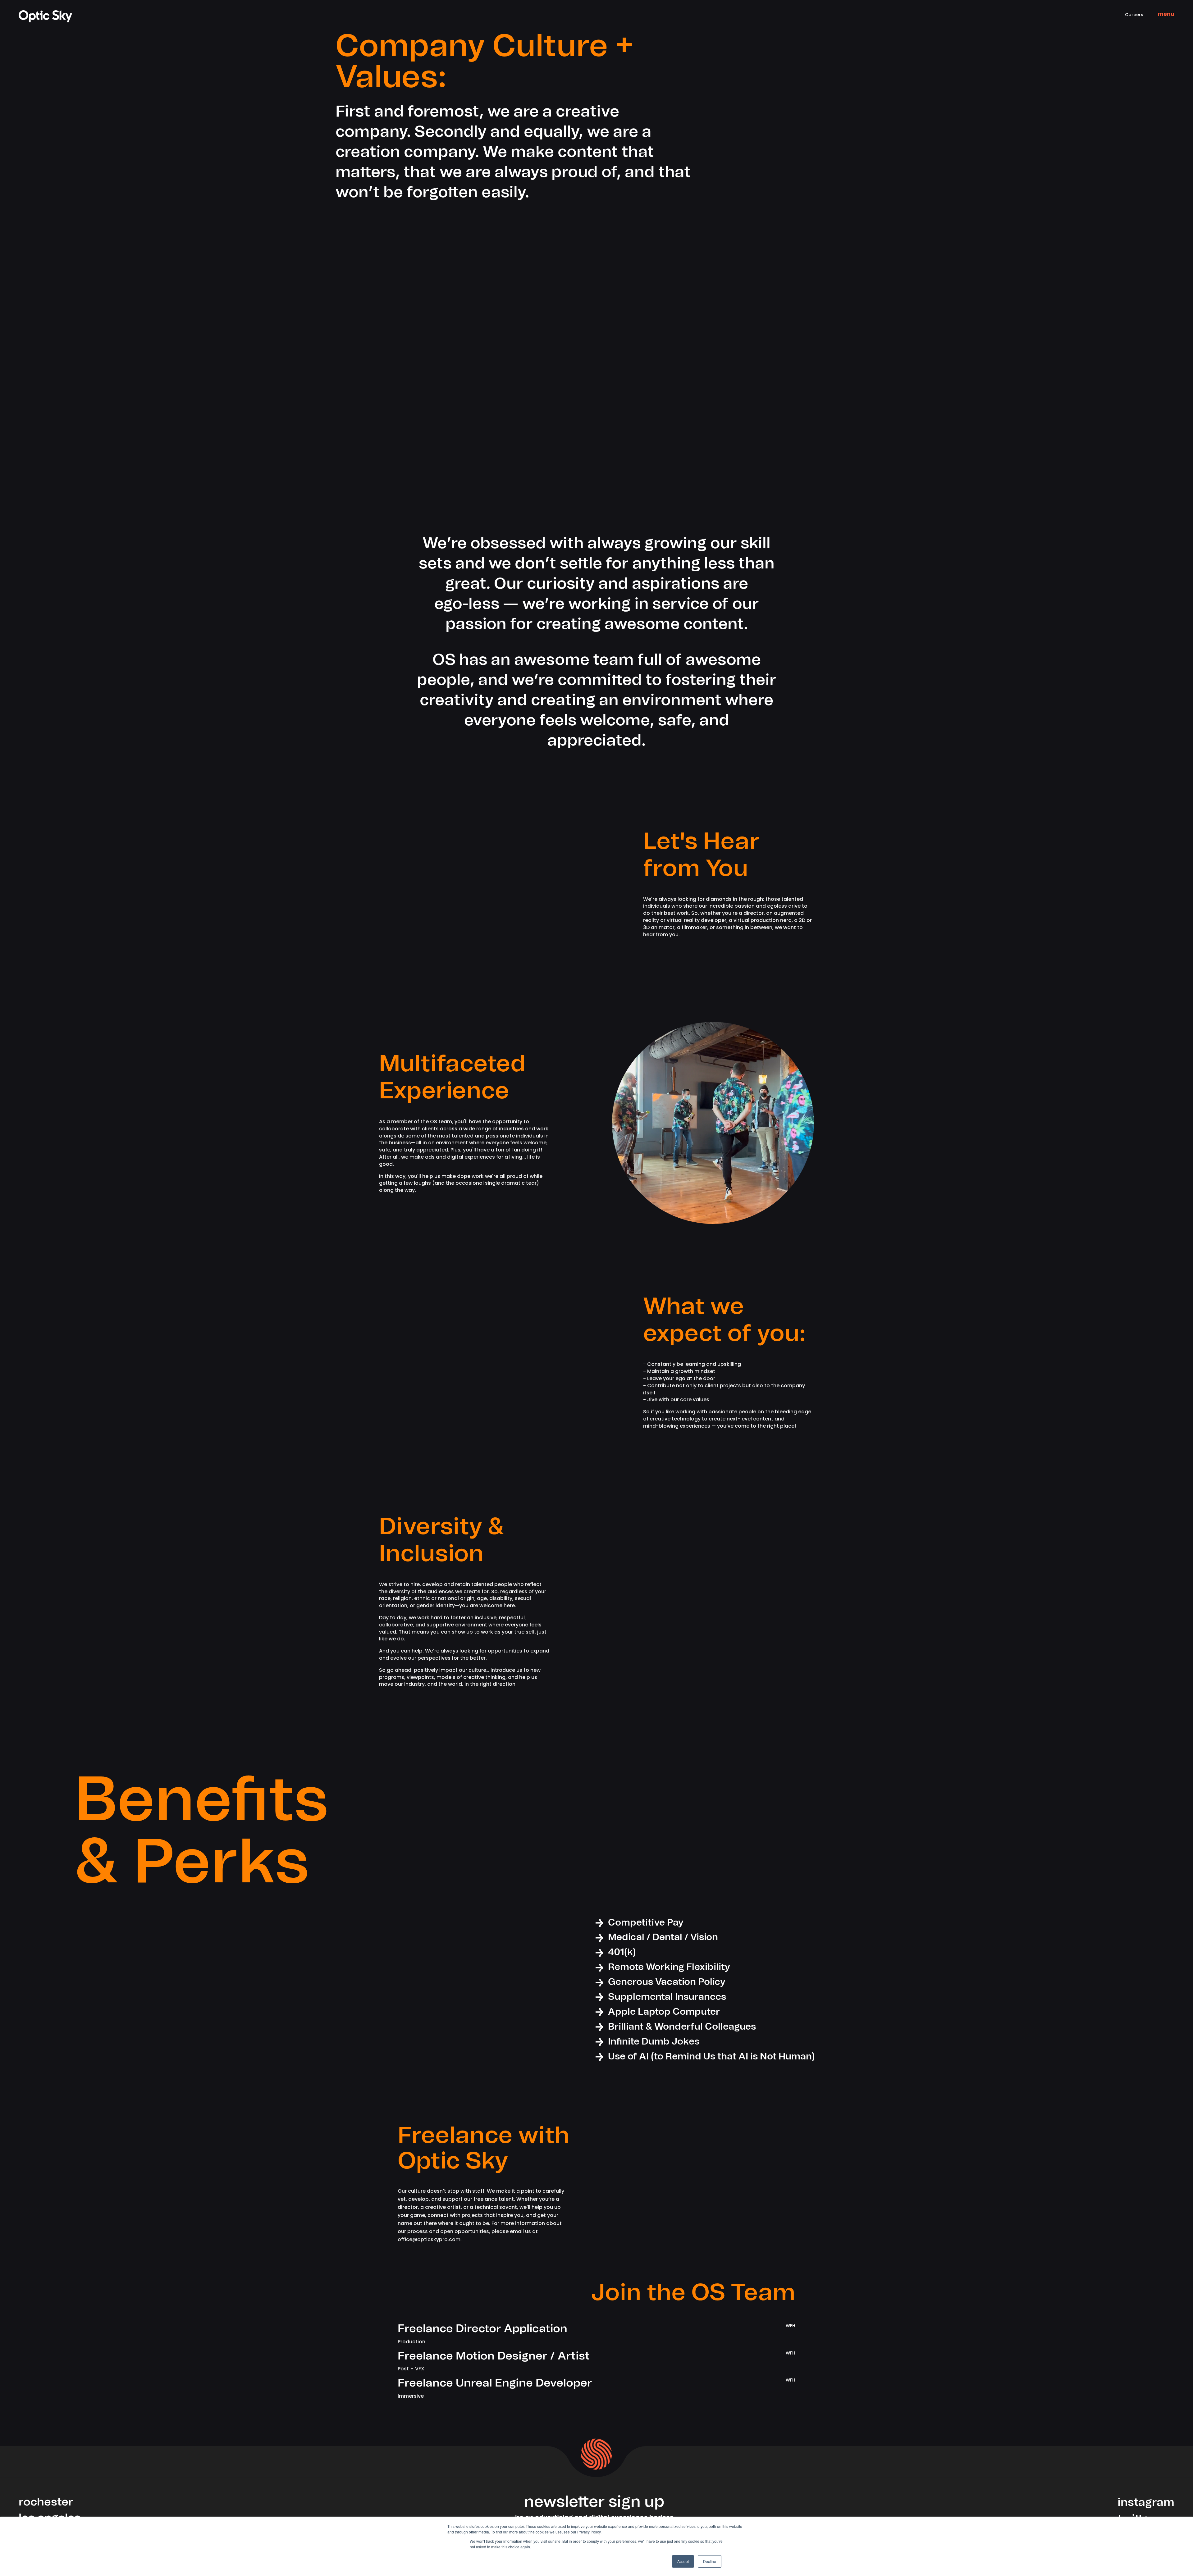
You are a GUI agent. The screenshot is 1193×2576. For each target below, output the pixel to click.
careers (1134, 15)
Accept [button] (683, 2561)
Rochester (46, 2502)
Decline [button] (710, 2561)
